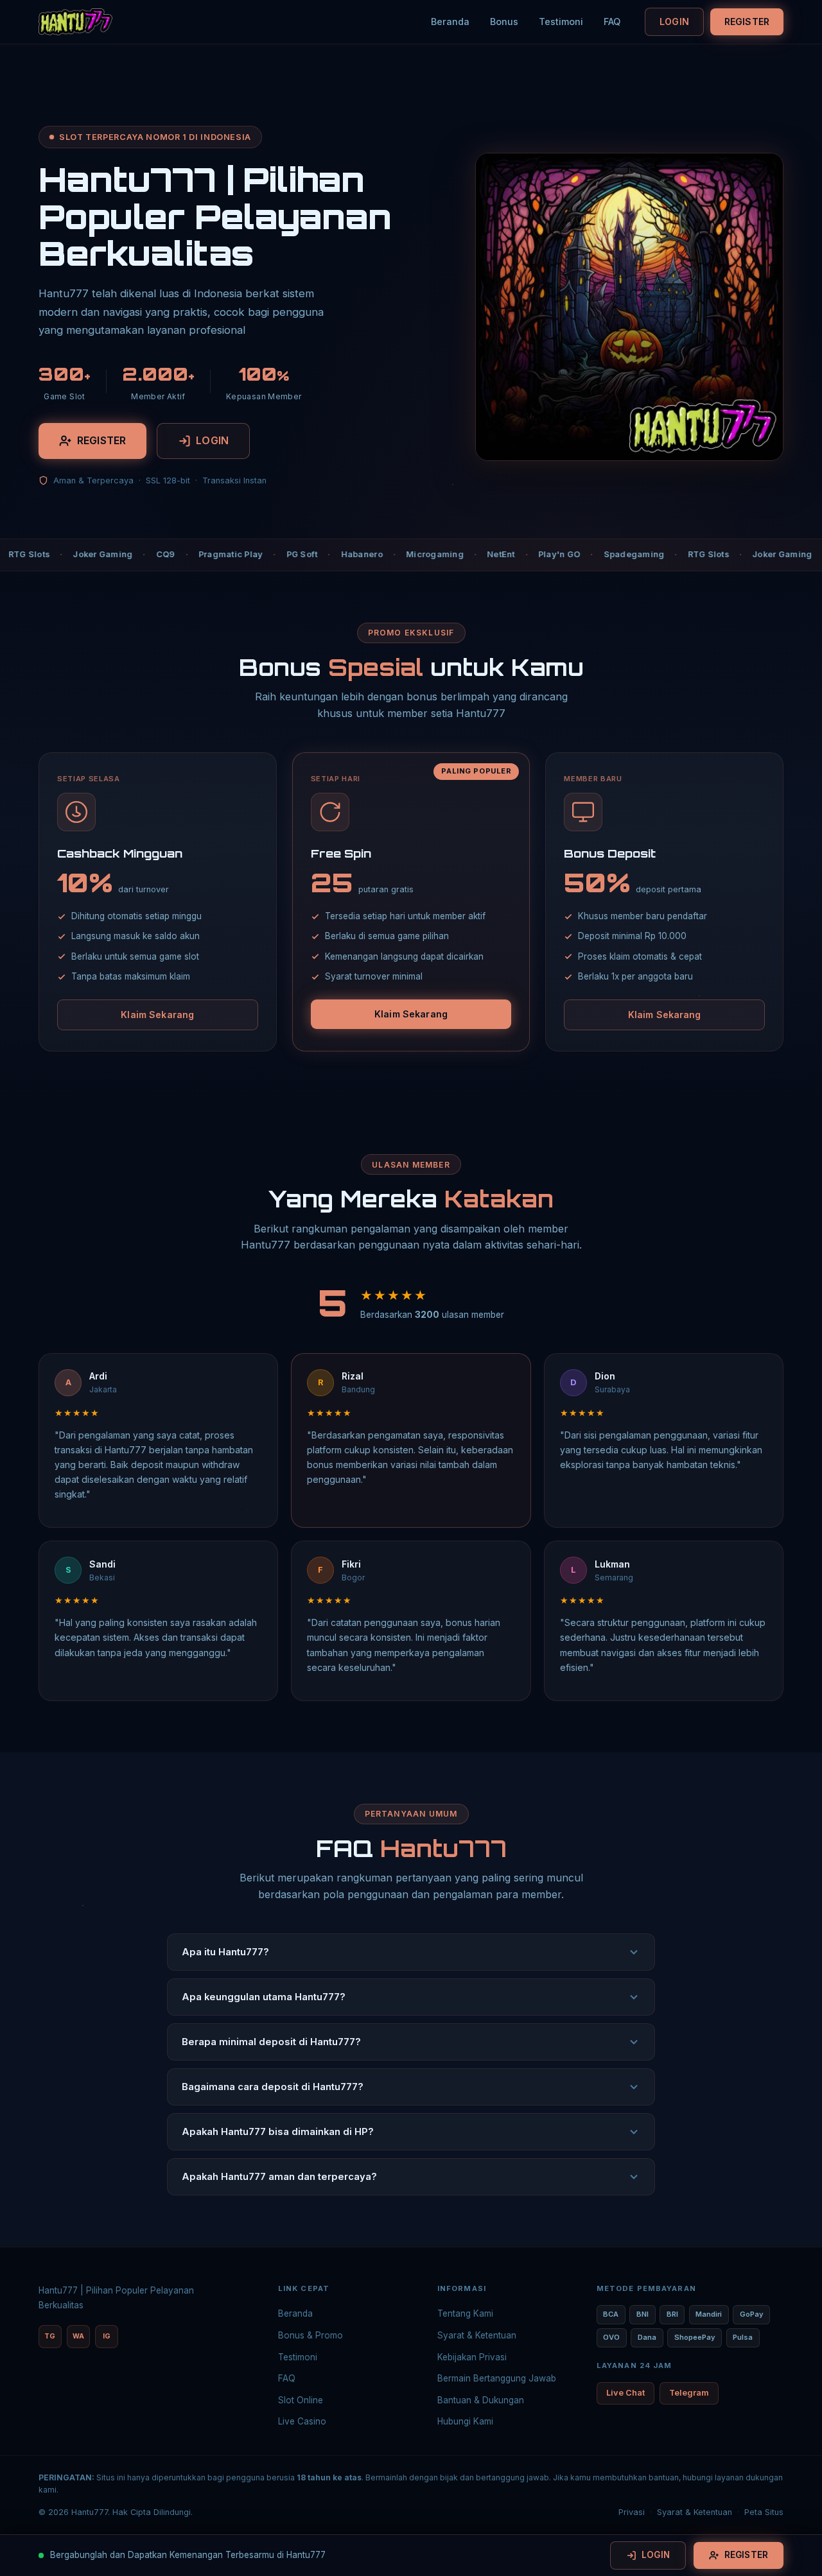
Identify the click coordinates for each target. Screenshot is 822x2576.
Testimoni (561, 22)
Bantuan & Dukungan (481, 2400)
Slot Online (301, 2400)
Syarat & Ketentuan (477, 2335)
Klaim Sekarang (157, 1015)
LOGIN (674, 22)
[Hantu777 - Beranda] (75, 22)
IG (107, 2336)
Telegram (689, 2393)
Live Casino (302, 2421)
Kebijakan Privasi (472, 2357)
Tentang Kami (465, 2313)
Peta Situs (764, 2512)
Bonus (504, 22)
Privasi (632, 2512)
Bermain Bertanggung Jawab (497, 2378)
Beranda (450, 22)
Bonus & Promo (310, 2335)
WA (78, 2336)
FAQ (612, 22)
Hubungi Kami (465, 2421)
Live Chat (625, 2393)
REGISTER (747, 22)
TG (50, 2336)
